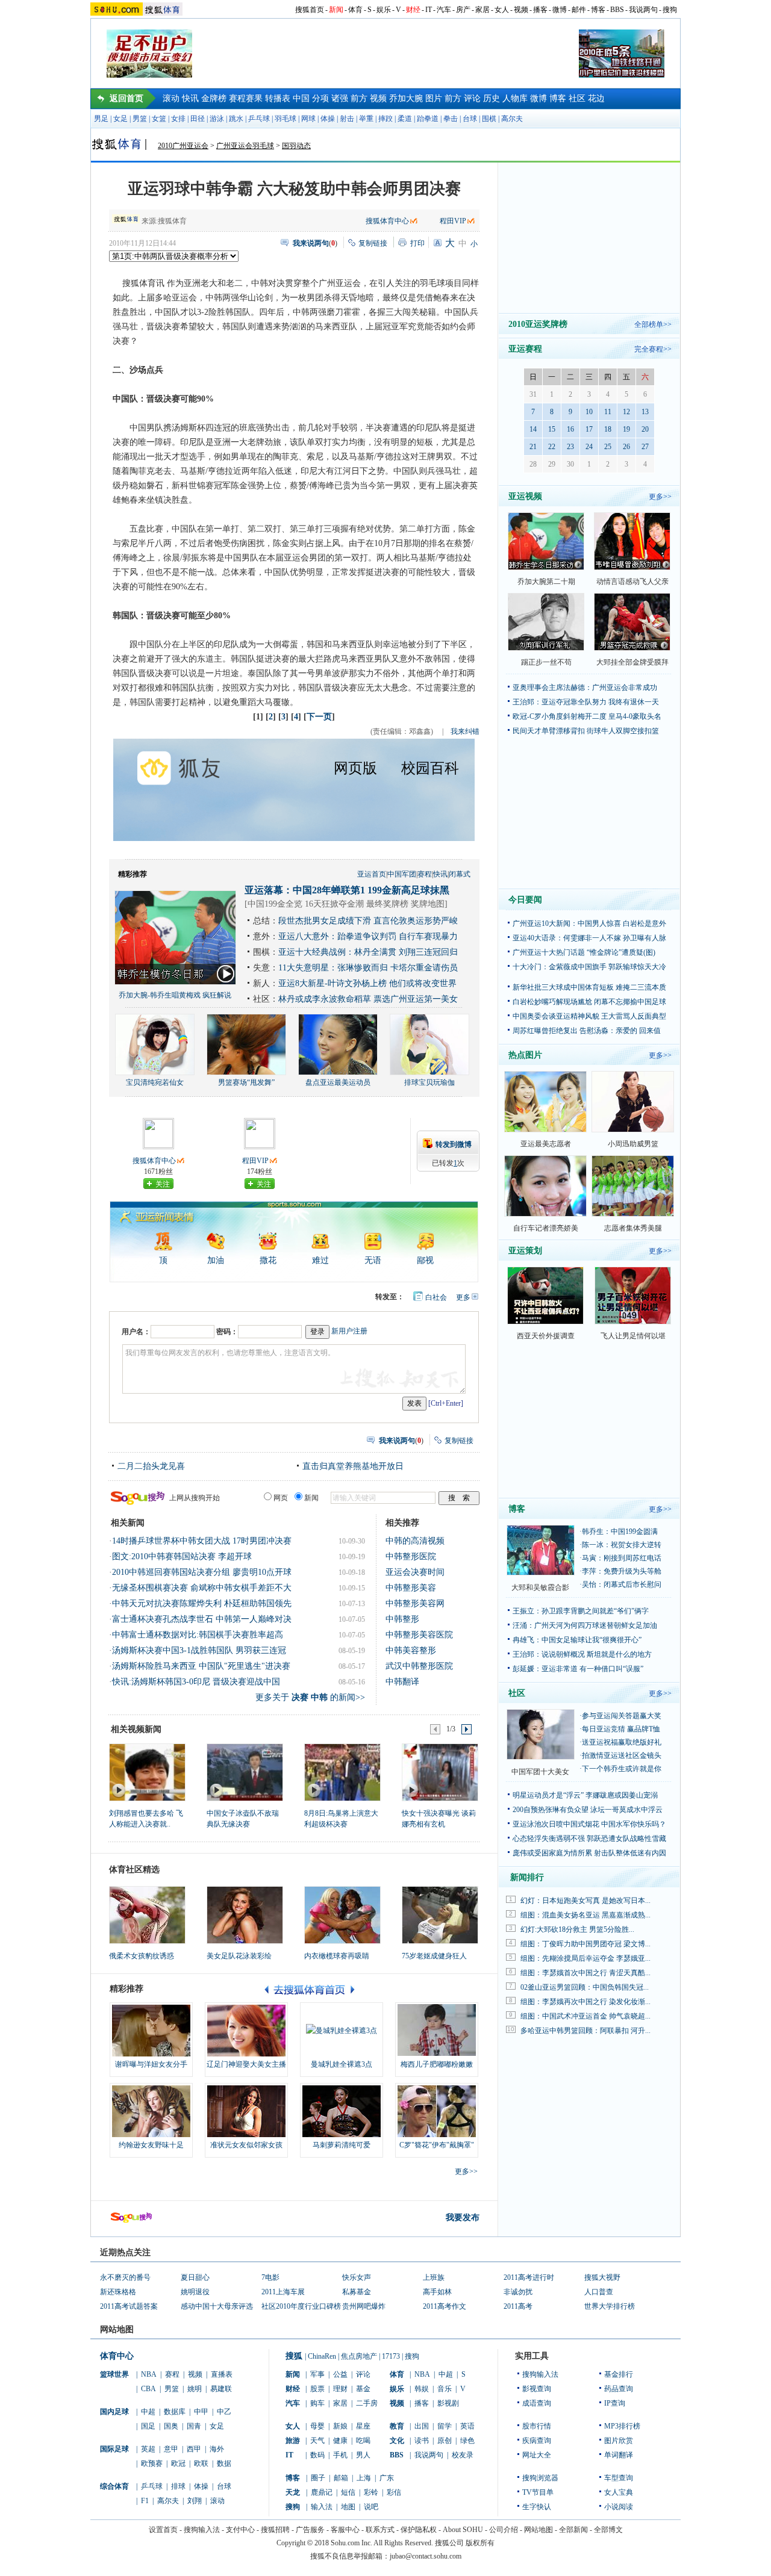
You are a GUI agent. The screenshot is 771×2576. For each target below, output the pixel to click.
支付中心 (240, 2530)
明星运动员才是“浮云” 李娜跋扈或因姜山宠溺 (585, 1795)
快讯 (190, 98)
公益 (340, 2374)
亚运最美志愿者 (546, 1144)
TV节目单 (538, 2492)
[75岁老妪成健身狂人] (440, 1915)
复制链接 (373, 243)
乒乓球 (259, 119)
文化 (397, 2441)
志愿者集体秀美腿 (633, 1228)
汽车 (444, 10)
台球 (470, 119)
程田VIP (453, 221)
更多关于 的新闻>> (310, 1697)
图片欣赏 (619, 2441)
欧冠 (178, 2463)
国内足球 (114, 2412)
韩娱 (422, 2389)
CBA (148, 2389)
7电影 (270, 2277)
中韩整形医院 (411, 1556)
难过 (320, 1260)
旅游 (293, 2441)
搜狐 (294, 2356)
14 (533, 429)
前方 (359, 98)
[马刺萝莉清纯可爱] (342, 2111)
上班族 (434, 2277)
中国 (301, 98)
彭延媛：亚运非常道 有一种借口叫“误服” (578, 1669)
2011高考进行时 (529, 2277)
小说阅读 (619, 2507)
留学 (445, 2426)
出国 (422, 2426)
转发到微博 (454, 1144)
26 (626, 447)
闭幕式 (460, 874)
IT (429, 10)
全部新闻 (573, 2530)
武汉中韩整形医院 (419, 1666)
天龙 (293, 2492)
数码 (317, 2455)
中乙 (224, 2412)
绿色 (467, 2441)
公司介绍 (504, 2530)
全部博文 (608, 2530)
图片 (434, 98)
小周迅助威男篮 (633, 1144)
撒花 (268, 1260)
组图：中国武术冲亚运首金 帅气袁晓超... (585, 2016)
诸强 (340, 98)
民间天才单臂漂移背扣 (549, 731)
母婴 (317, 2426)
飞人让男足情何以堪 (633, 1336)
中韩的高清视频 (415, 1541)
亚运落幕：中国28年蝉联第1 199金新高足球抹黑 (347, 890)
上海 (364, 2478)
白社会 (436, 1297)
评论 (472, 98)
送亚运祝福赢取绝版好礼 (622, 1742)
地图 (348, 2507)
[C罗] (437, 2111)
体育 (355, 10)
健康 (340, 2441)
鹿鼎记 (322, 2492)
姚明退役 (195, 2292)
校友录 (463, 2455)
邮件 (579, 10)
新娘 (340, 2426)
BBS (617, 10)
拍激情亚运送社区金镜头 (622, 1755)
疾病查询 (537, 2441)
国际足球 (114, 2449)
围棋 (489, 119)
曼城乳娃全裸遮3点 (342, 2064)
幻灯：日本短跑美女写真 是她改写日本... (585, 1901)
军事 (317, 2374)
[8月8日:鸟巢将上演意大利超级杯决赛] (342, 1772)
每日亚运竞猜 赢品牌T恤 (621, 1729)
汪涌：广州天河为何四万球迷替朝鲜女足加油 (585, 1625)
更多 (463, 1297)
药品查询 (619, 2389)
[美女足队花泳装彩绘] (245, 1915)
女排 (178, 119)
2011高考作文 (445, 2306)
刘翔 (195, 2501)
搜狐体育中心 (387, 221)
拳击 (451, 119)
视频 (521, 10)
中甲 (201, 2412)
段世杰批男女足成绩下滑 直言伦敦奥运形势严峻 (368, 921)
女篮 (159, 119)
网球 (308, 119)
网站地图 (538, 2530)
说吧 (371, 2507)
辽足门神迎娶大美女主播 (246, 2064)
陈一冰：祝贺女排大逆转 (622, 1545)
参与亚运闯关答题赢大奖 (622, 1716)
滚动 (171, 98)
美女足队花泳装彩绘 (239, 1956)
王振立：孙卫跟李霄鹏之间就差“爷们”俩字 (581, 1611)
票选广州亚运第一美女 (416, 999)
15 (552, 429)
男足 (101, 119)
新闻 (336, 10)
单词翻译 (619, 2455)
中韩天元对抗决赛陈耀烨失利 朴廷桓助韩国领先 (202, 1603)
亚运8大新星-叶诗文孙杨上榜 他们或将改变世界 (367, 983)
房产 (463, 10)
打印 (417, 243)
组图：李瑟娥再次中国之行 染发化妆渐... (585, 2002)
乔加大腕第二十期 (546, 582)
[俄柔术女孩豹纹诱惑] (147, 1915)
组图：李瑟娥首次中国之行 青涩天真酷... (585, 1973)
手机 (340, 2455)
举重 (366, 119)
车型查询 (619, 2478)
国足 (148, 2426)
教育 (397, 2426)
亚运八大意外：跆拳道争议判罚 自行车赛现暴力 (368, 936)
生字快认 (537, 2507)
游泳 (217, 119)
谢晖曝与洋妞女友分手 (151, 2064)
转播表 (278, 98)
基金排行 (619, 2374)
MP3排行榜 (622, 2426)
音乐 (445, 2389)
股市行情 (537, 2426)
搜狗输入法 (540, 2374)
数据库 (175, 2412)
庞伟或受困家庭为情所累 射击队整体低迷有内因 (589, 1853)
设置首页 (163, 2530)
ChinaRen (322, 2356)
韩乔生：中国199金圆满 (620, 1532)
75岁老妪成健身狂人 (434, 1956)
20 (645, 429)
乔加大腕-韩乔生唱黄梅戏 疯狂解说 (175, 995)
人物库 (515, 98)
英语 (467, 2426)
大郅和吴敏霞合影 (540, 1587)
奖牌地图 (428, 904)
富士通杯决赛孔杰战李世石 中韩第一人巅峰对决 (202, 1619)
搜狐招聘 (275, 2530)
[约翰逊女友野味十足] (151, 2111)
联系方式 (380, 2530)
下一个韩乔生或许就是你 (622, 1769)
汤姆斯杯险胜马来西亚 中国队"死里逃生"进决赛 (201, 1666)
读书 (422, 2441)
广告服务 (310, 2530)
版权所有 (480, 2543)
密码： (227, 1332)
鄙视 (425, 1260)
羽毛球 (286, 119)
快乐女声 (357, 2277)
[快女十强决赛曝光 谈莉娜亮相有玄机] (439, 1772)
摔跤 (385, 119)
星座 (363, 2426)
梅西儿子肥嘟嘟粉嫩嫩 (437, 2064)
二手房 (367, 2403)
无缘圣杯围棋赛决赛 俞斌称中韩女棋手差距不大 (202, 1588)
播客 (540, 10)
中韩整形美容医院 (419, 1635)
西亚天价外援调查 (546, 1336)
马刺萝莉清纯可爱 (342, 2145)
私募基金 (357, 2292)
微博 (560, 10)
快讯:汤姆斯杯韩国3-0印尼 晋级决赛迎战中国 (196, 1682)
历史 (492, 98)
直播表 (222, 2374)
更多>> (466, 2171)
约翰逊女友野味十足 (151, 2145)
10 (589, 412)
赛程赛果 (246, 98)
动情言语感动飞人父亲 (632, 582)
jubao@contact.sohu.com (426, 2556)
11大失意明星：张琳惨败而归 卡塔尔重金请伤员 (368, 968)
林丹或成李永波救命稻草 (325, 999)
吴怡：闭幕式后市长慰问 (622, 1584)
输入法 (322, 2507)
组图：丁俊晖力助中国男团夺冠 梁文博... (585, 1944)
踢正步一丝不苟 (546, 662)
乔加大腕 (406, 98)
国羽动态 (296, 146)
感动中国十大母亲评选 (217, 2306)
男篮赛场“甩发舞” (246, 1082)
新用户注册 (349, 1331)
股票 (317, 2389)
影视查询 (537, 2389)
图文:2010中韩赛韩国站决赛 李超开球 (182, 1556)
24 (589, 447)
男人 (363, 2455)
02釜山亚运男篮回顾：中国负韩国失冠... (585, 1987)
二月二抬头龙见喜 (151, 1466)
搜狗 (670, 10)
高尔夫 (512, 119)
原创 (445, 2441)
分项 (320, 98)
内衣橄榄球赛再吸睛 (337, 1956)
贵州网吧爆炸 (364, 2306)
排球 (178, 2486)
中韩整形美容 (411, 1588)
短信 (348, 2492)
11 (608, 412)
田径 (198, 119)
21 (533, 447)
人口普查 (599, 2292)
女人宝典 (619, 2492)
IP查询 (615, 2403)
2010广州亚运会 (183, 146)
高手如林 (437, 2292)
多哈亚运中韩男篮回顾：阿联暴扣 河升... (585, 2031)
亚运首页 (372, 874)
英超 (148, 2449)
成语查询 (537, 2403)
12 (626, 412)
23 (570, 447)
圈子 (318, 2478)
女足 (120, 119)
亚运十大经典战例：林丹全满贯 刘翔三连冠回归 (368, 952)
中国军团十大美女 (540, 1772)
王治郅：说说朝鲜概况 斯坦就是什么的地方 (582, 1654)
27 (645, 447)
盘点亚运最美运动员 (338, 1082)
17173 (391, 2356)
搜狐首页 (310, 10)
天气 (317, 2441)
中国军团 (402, 874)
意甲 (171, 2449)
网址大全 (537, 2455)
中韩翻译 (402, 1682)
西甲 (194, 2449)
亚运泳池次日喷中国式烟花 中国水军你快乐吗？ (589, 1824)
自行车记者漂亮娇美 (546, 1228)
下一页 (319, 717)
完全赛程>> (653, 349)
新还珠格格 (118, 2292)
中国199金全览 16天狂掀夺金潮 (306, 904)
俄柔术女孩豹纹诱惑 (142, 1956)
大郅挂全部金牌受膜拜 (632, 662)
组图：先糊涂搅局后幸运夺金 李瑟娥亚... (585, 1958)
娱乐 (384, 10)
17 (589, 429)
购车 (317, 2403)
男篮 (140, 119)
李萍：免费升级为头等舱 (622, 1571)
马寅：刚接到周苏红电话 (622, 1558)
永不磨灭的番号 (125, 2277)
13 (645, 412)
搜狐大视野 (602, 2277)
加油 (216, 1260)
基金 (363, 2389)
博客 (598, 10)
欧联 (201, 2463)
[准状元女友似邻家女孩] (246, 2111)
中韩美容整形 (411, 1650)
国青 (194, 2426)
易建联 (221, 2389)
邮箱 (341, 2478)
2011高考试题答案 (129, 2306)
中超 (148, 2412)
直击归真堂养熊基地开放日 (353, 1466)
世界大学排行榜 (610, 2306)
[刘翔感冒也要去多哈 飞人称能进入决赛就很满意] (147, 1772)
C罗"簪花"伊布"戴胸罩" (437, 2145)
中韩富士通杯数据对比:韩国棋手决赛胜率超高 (198, 1635)
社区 (577, 98)
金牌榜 (214, 98)
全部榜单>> (653, 324)
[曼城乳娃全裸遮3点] (342, 2031)
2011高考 (518, 2306)
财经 (413, 10)
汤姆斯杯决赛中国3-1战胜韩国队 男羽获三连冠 (199, 1650)
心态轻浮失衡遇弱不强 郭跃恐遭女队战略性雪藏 (589, 1839)
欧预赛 (152, 2463)
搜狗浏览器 (540, 2478)
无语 (373, 1260)
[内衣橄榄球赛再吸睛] (342, 1915)
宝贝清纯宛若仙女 (155, 1082)
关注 (163, 1184)
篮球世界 (114, 2374)
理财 (340, 2389)
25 (608, 447)
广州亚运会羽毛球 (245, 146)
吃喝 (363, 2441)
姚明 (195, 2389)
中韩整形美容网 (415, 1603)
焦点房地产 (359, 2356)
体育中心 (117, 2356)
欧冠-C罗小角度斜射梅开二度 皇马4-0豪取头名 (587, 716)
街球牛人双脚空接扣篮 (623, 731)
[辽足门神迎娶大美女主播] (246, 2031)
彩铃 (371, 2492)
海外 (217, 2449)
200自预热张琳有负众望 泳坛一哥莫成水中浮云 (588, 1810)
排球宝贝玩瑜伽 (429, 1082)
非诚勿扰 (518, 2292)
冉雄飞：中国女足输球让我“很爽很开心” (577, 1640)
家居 (482, 10)
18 (608, 429)
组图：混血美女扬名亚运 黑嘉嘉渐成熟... (585, 1915)
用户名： (136, 1332)
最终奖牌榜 (387, 904)
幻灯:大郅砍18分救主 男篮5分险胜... (577, 1929)
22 (552, 447)
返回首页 (126, 98)
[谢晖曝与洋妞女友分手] (151, 2031)
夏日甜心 (195, 2277)
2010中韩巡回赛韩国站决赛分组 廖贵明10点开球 (202, 1572)
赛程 (425, 874)
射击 (347, 119)
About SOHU (463, 2530)
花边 (596, 98)
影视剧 (448, 2403)
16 (570, 429)
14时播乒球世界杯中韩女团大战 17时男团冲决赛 (202, 1541)
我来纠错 (465, 731)
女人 (502, 10)
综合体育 (114, 2486)
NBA (149, 2374)
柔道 (405, 119)
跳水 (236, 119)
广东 (387, 2478)
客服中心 (345, 2530)
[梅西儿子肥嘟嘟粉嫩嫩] (437, 2031)
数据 (224, 2463)
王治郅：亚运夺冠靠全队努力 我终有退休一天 (586, 702)
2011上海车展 (283, 2292)
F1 (145, 2501)
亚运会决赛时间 (415, 1572)
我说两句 (643, 10)
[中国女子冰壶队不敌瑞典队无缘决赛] (244, 1772)
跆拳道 (428, 119)
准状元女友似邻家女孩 (246, 2145)
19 (626, 429)
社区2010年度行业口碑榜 (301, 2306)
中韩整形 (402, 1619)
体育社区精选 (134, 1870)
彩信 (394, 2492)
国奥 (171, 2426)
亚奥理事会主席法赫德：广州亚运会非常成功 (585, 687)
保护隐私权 (419, 2530)
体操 (328, 119)
